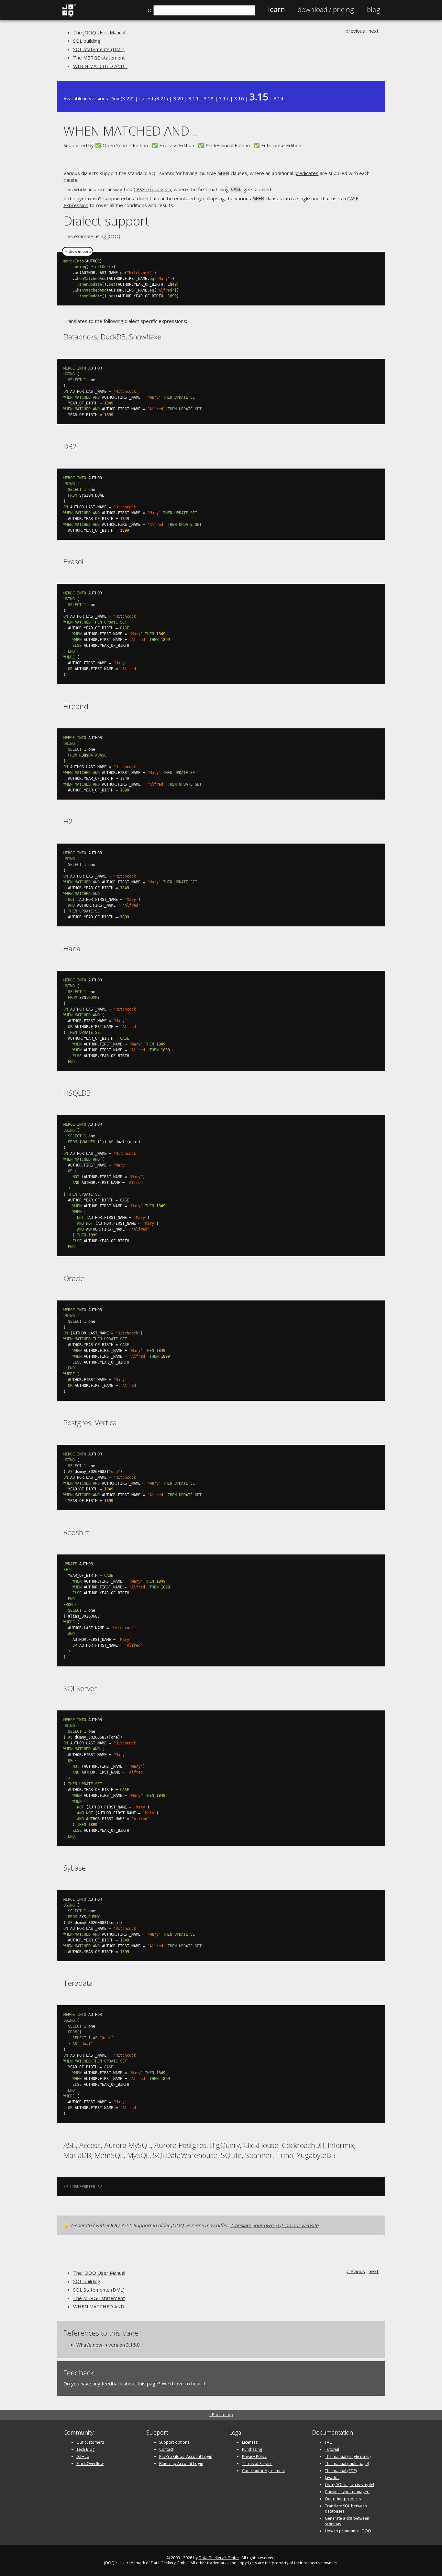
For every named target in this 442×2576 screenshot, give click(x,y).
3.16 (239, 98)
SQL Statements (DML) (99, 49)
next (374, 31)
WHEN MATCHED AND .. (100, 66)
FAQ (329, 2442)
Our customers (90, 2442)
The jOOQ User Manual (99, 32)
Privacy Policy (254, 2456)
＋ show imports (77, 251)
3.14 (279, 98)
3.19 (193, 98)
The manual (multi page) (347, 2464)
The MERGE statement (99, 58)
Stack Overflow (90, 2464)
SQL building (87, 41)
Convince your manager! (347, 2492)
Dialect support (106, 221)
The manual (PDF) (341, 2471)
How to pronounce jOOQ (348, 2531)
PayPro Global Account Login (186, 2456)
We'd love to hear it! (184, 2383)
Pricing (326, 9)
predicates (306, 173)
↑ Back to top (221, 2415)
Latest (146, 98)
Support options (174, 2442)
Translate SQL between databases (346, 2509)
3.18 (209, 98)
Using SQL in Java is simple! (349, 2485)
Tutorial (332, 2449)
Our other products (343, 2499)
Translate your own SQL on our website (274, 2225)
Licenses (250, 2442)
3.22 (127, 98)
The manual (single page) (348, 2456)
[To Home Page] (69, 15)
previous (355, 31)
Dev (115, 98)
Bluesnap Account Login (181, 2464)
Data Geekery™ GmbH (219, 2558)
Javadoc (332, 2477)
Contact (166, 2449)
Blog (374, 9)
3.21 (161, 98)
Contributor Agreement (264, 2471)
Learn (276, 9)
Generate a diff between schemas (347, 2521)
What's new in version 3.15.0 (108, 2345)
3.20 (178, 98)
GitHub (83, 2456)
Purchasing (252, 2449)
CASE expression (152, 189)
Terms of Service (257, 2464)
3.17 (224, 98)
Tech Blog (85, 2449)
